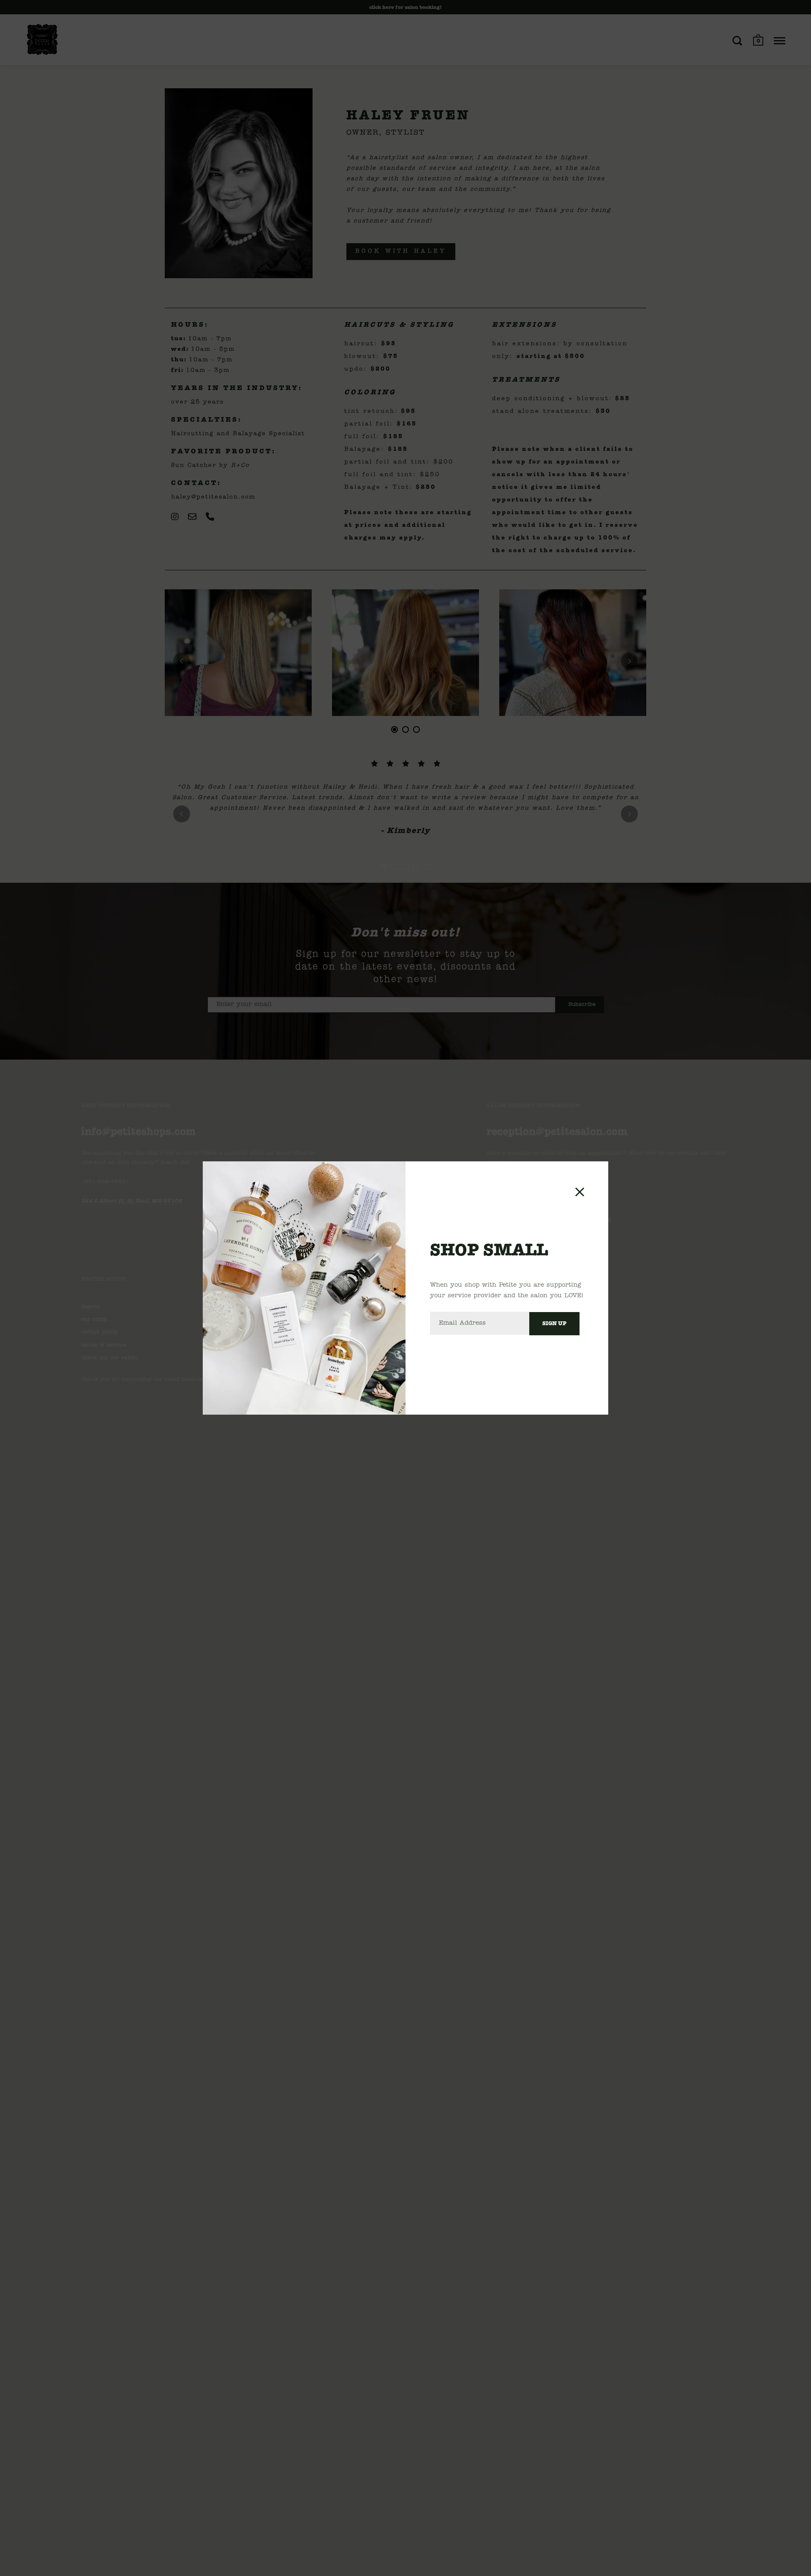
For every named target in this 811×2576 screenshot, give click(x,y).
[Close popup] (580, 1192)
